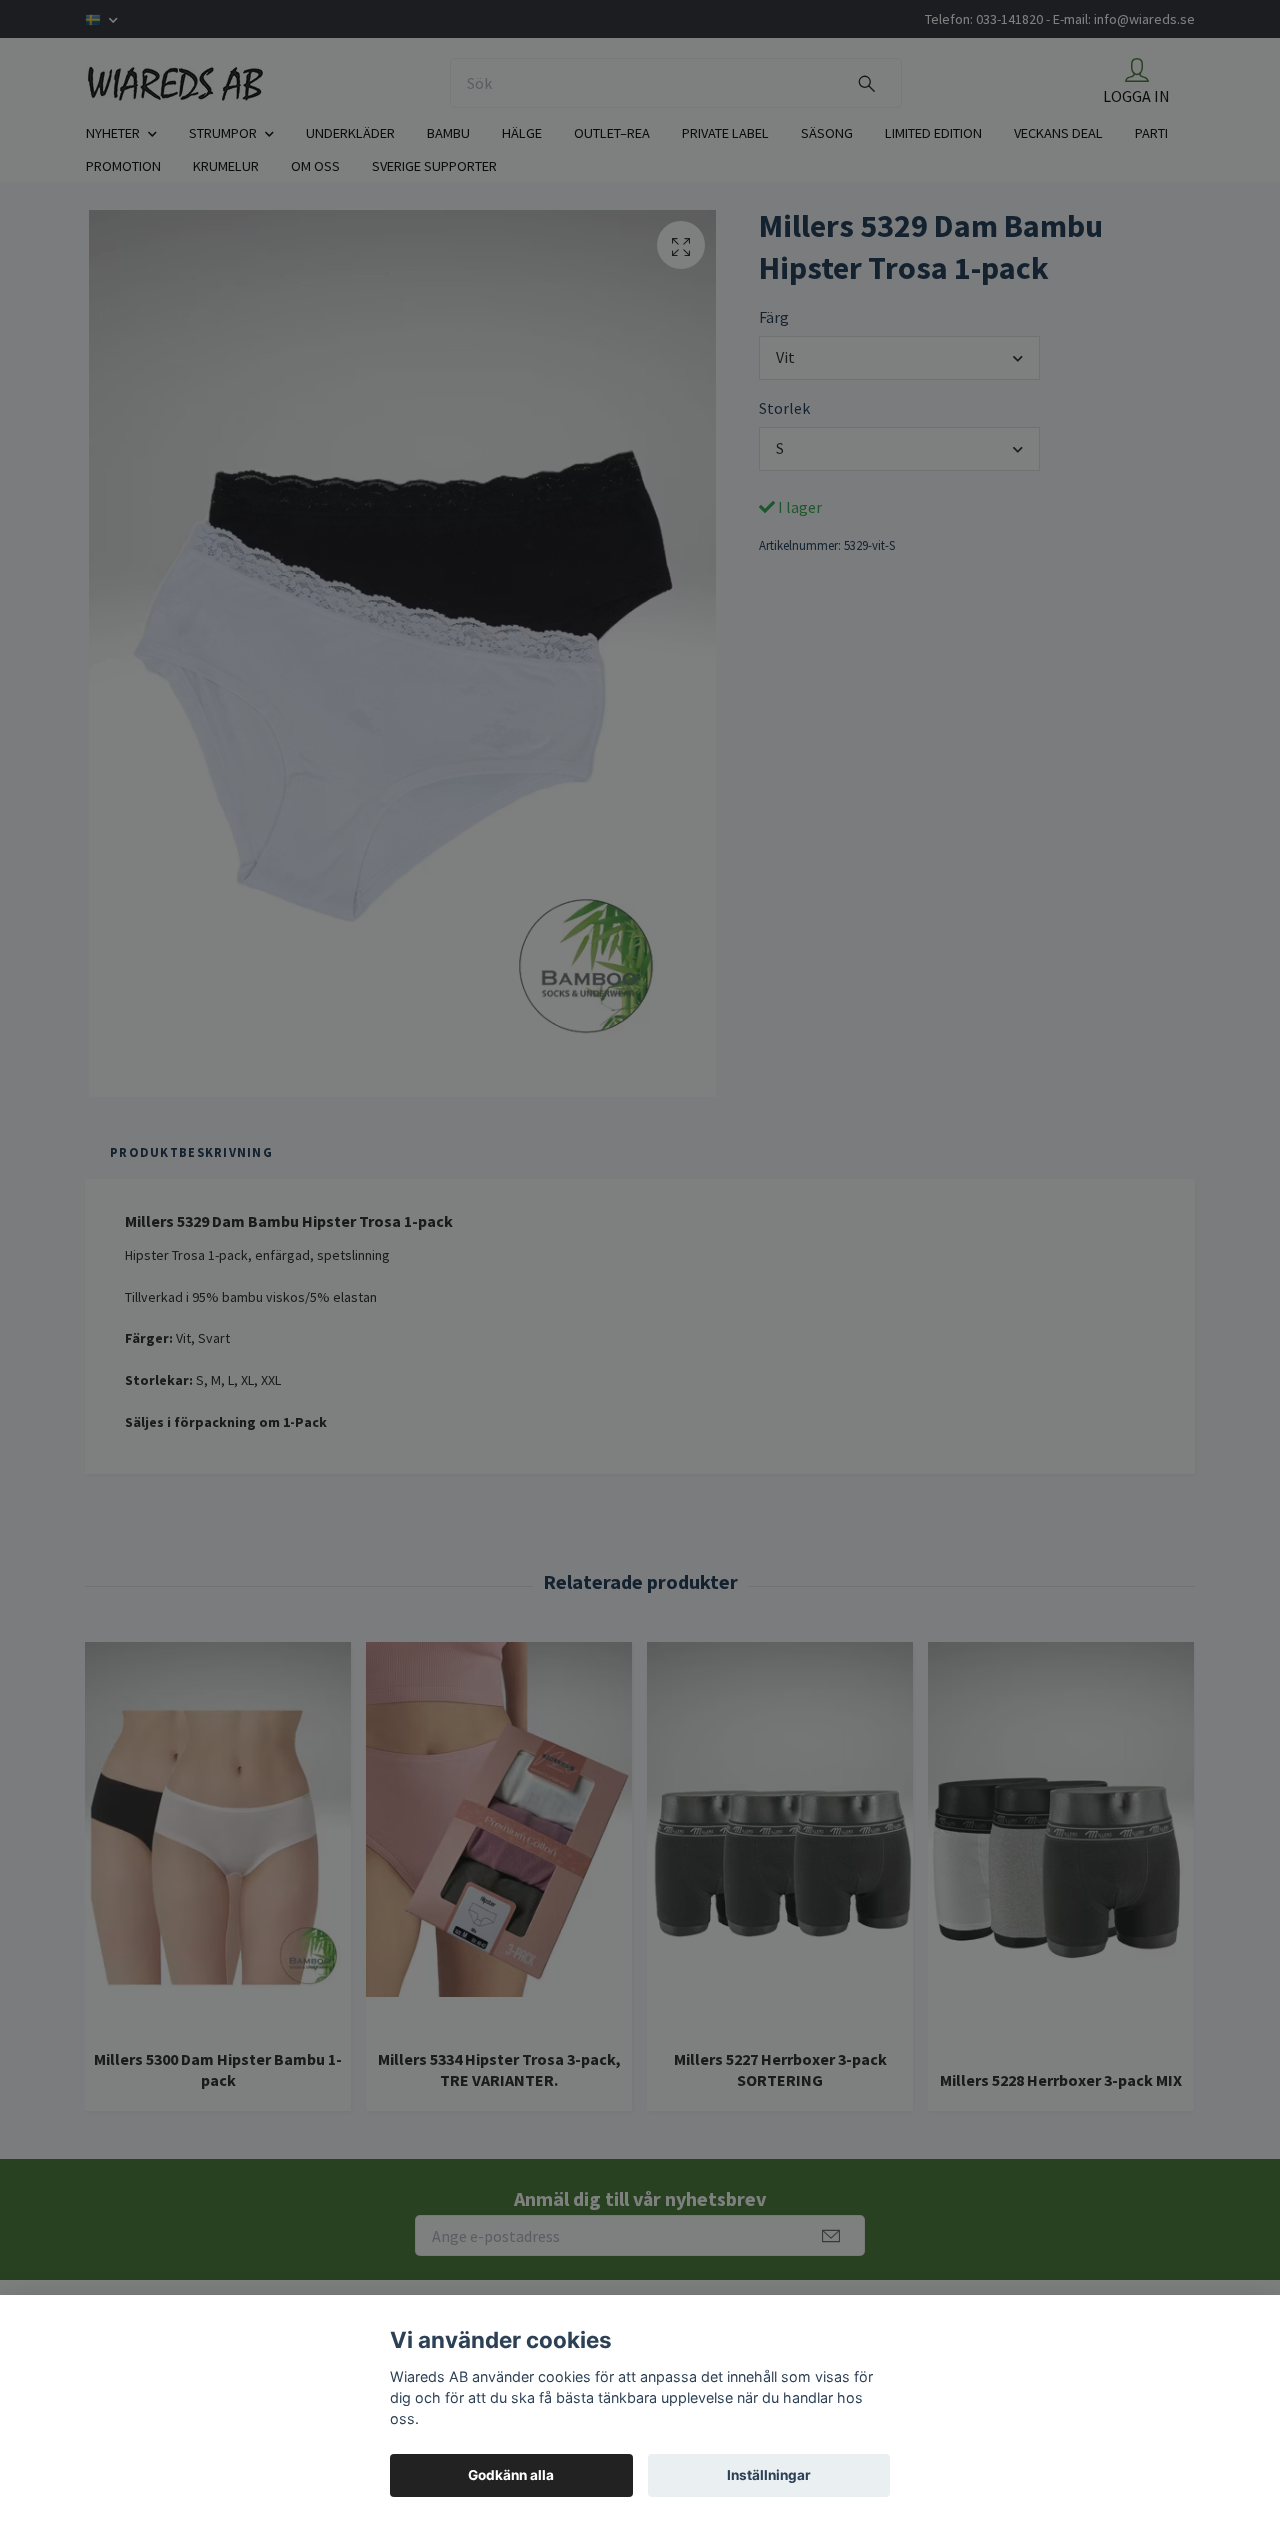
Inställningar (769, 2475)
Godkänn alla (511, 2475)
